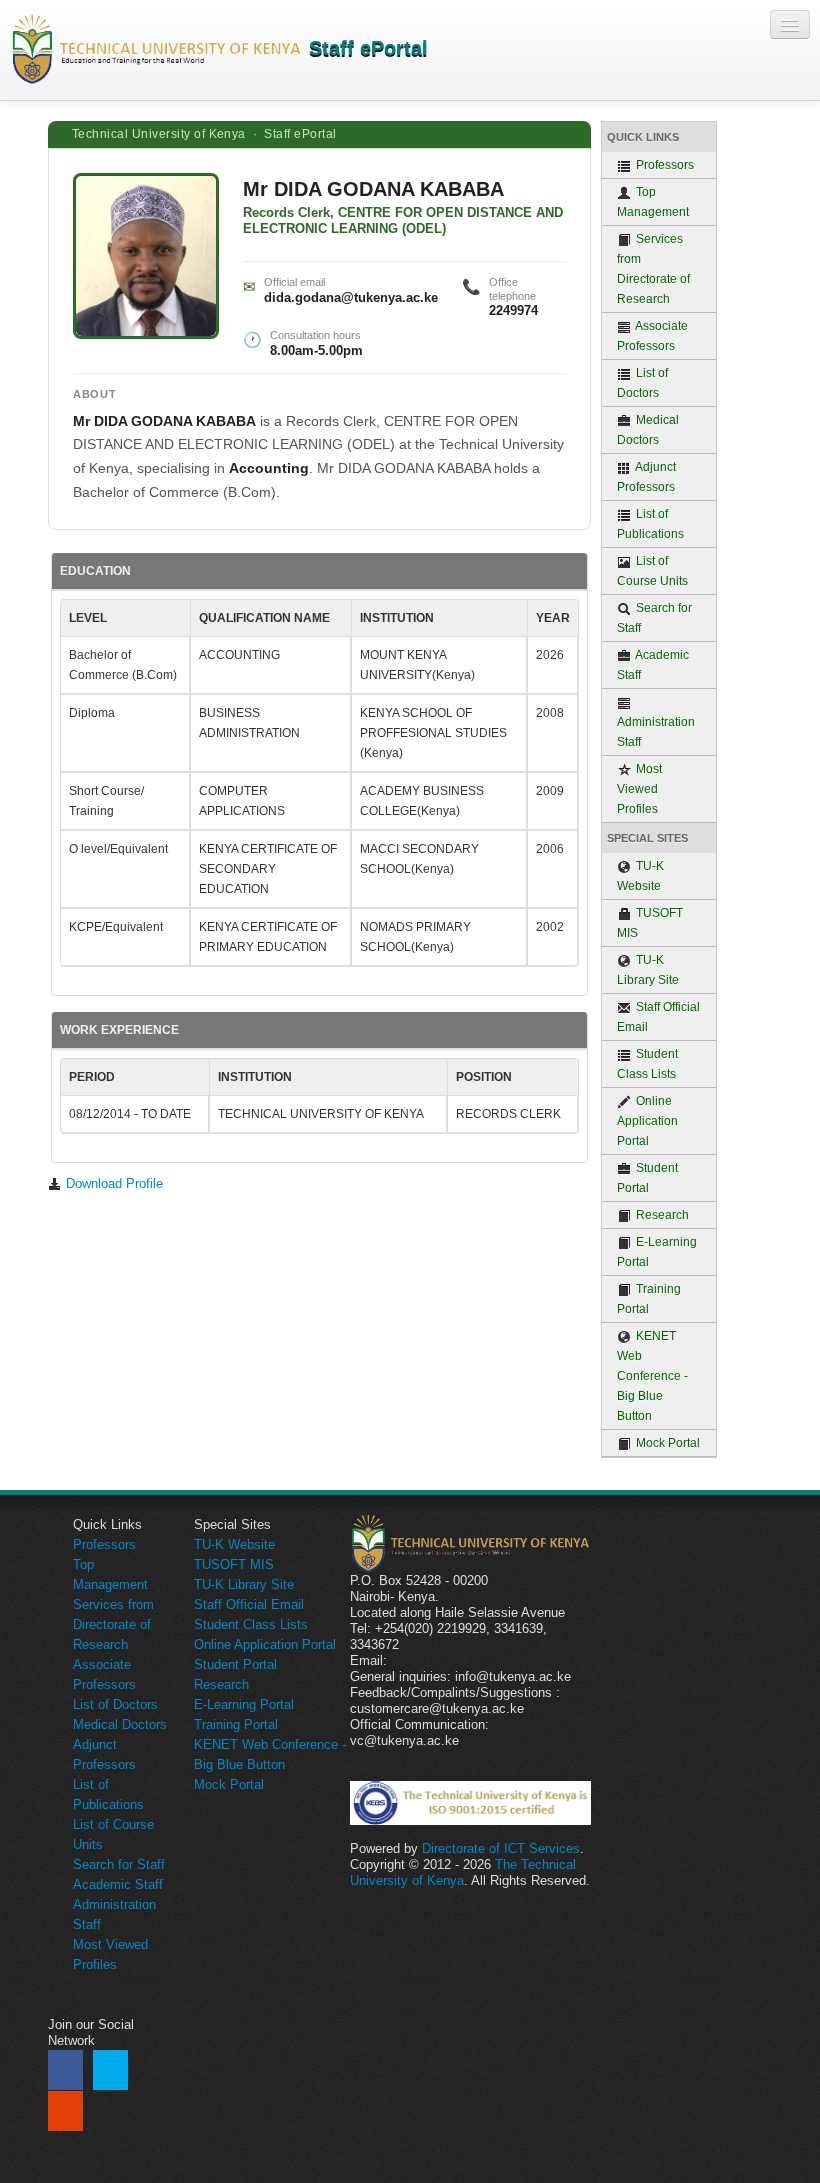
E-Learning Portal (657, 1252)
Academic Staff (653, 665)
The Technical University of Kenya (463, 1872)
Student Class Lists (647, 1064)
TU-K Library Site (648, 970)
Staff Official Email (658, 1017)
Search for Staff (654, 618)
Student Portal (647, 1178)
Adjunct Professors (646, 477)
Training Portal (649, 1299)
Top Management (653, 202)
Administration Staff (656, 732)
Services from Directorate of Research (653, 269)
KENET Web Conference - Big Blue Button (652, 1376)
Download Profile (112, 1183)
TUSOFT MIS (650, 923)
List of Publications (650, 524)
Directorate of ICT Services (501, 1848)
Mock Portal (666, 1443)
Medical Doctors (648, 430)
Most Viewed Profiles (639, 789)
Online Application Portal (647, 1121)
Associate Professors (652, 336)
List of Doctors (642, 383)
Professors (663, 165)
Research (661, 1215)
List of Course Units (652, 571)
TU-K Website (640, 876)
